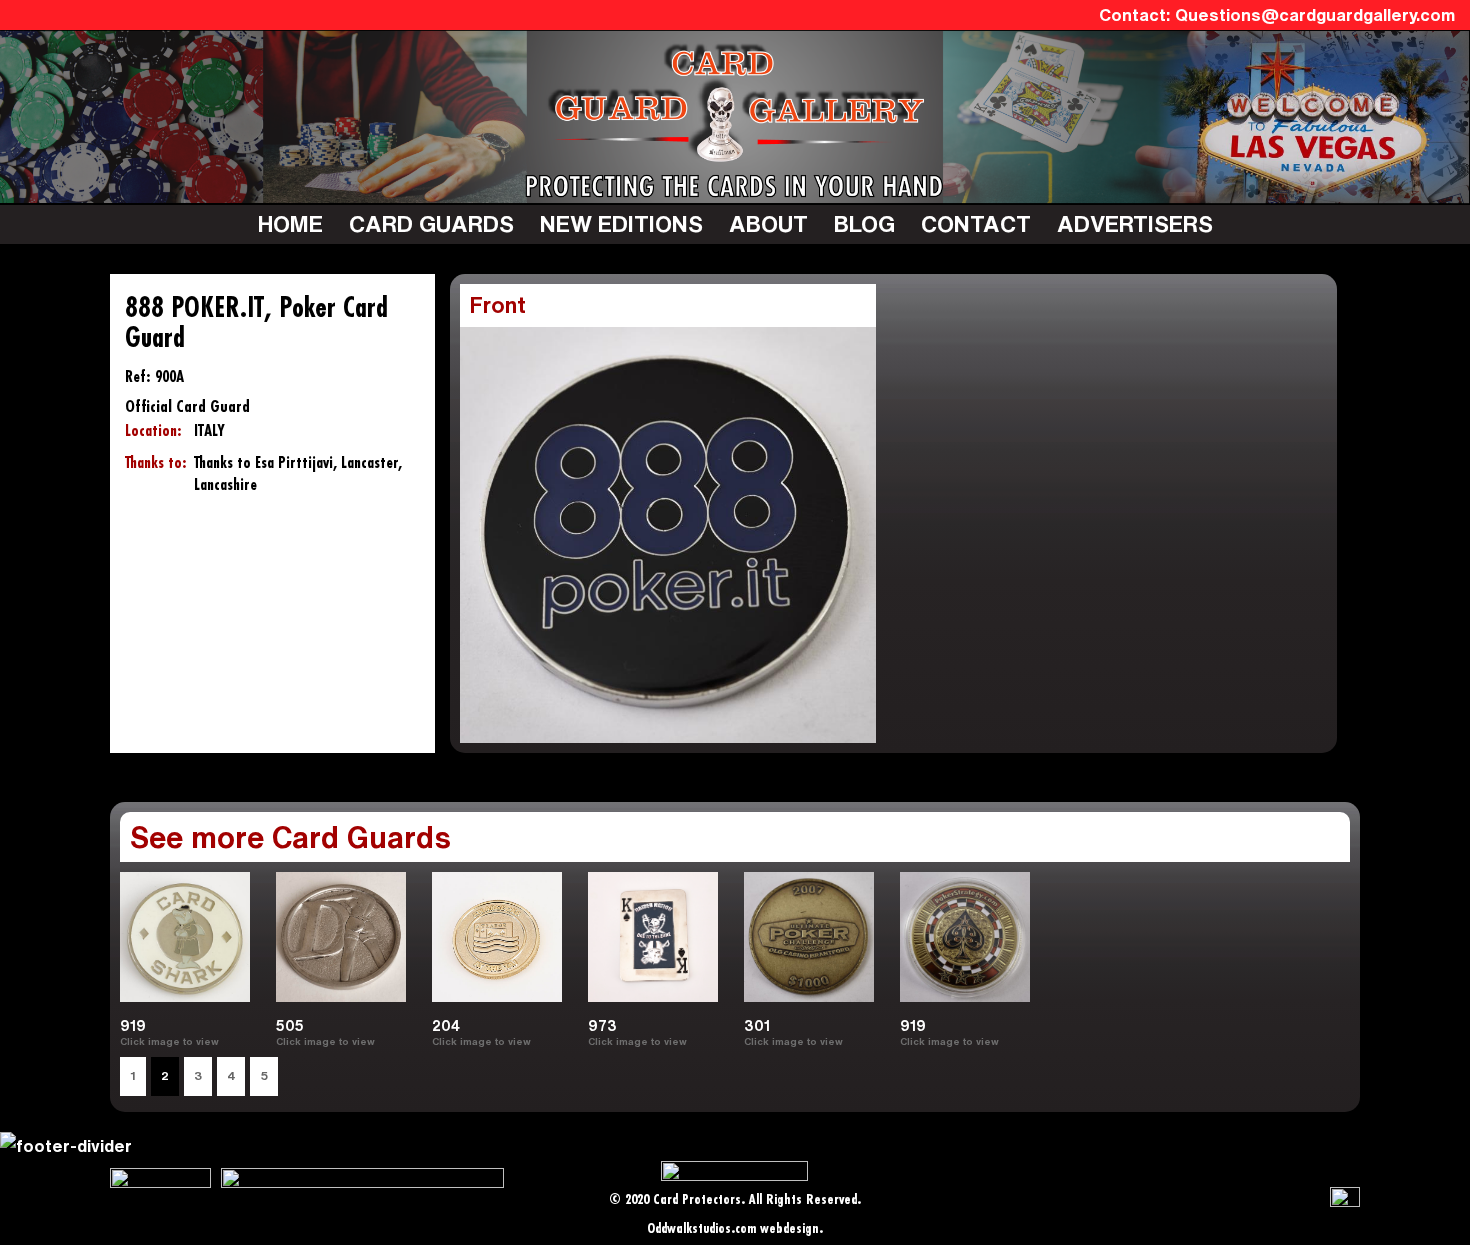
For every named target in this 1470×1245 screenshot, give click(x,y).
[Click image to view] (227, 1041)
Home (290, 223)
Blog (864, 223)
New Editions (621, 223)
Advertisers (1135, 223)
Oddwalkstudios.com (701, 1229)
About (768, 223)
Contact (976, 223)
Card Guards (431, 223)
